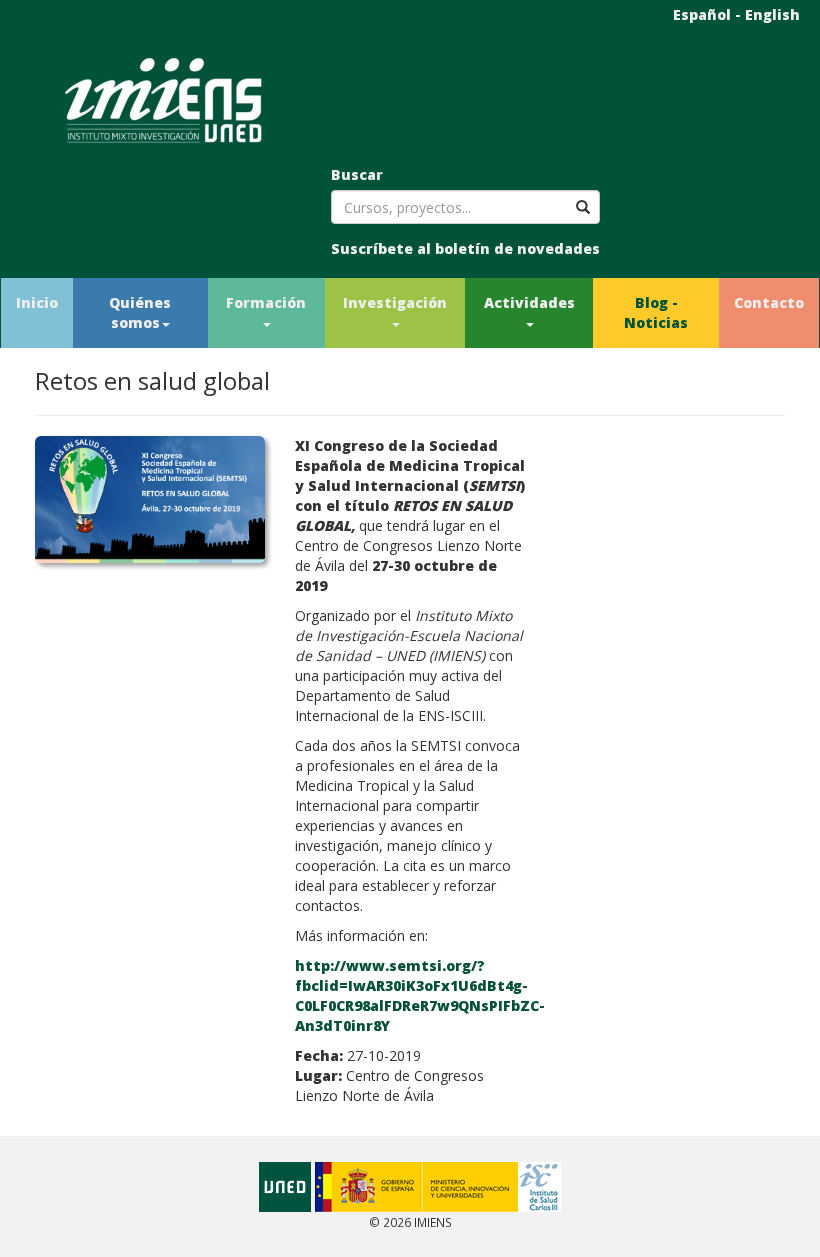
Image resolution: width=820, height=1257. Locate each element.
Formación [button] (266, 302)
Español (702, 14)
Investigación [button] (395, 302)
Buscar (357, 174)
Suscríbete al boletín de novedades (465, 248)
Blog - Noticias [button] (656, 312)
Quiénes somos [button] (140, 312)
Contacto (769, 302)
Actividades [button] (529, 302)
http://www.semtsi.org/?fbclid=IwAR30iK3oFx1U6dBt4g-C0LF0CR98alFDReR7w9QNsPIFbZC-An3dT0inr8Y (420, 995)
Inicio (37, 302)
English (772, 14)
